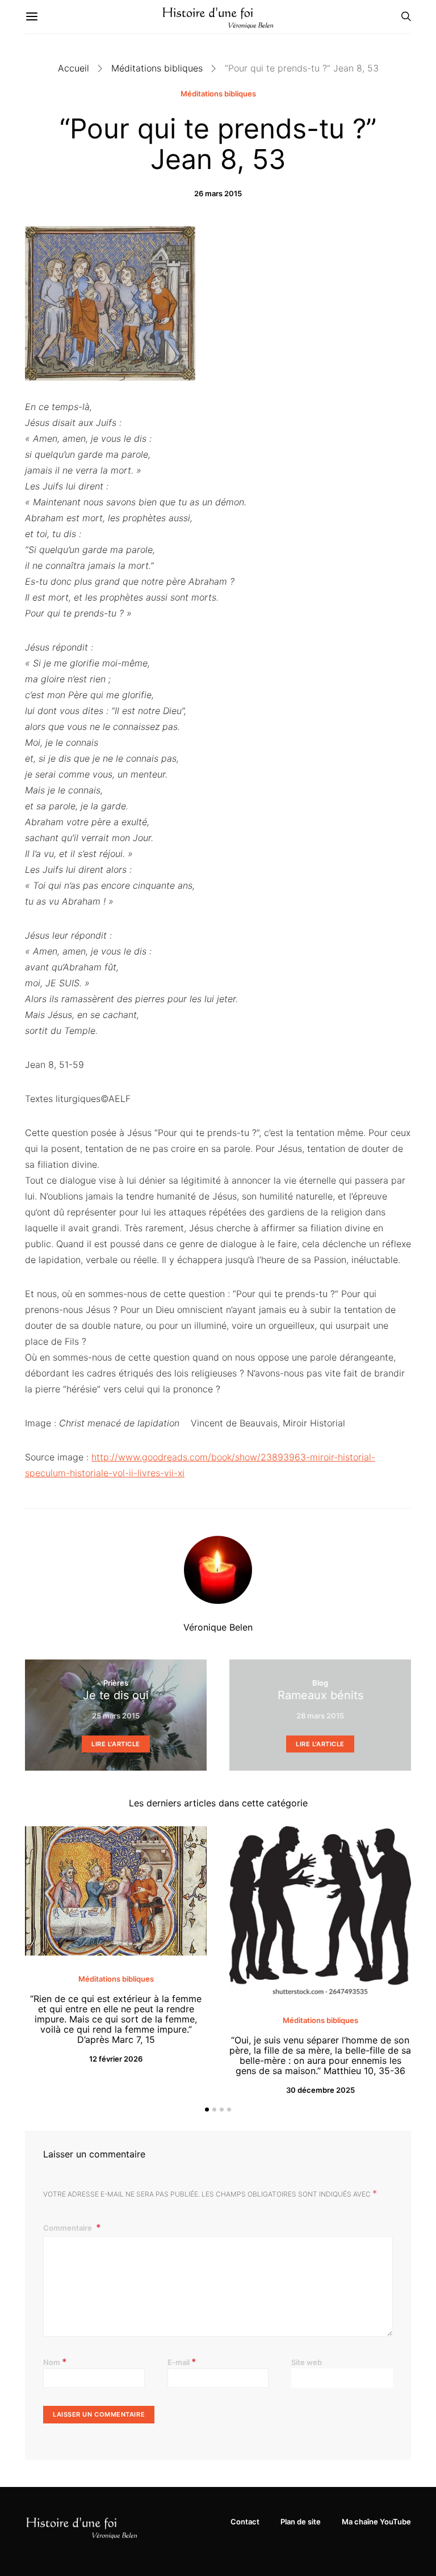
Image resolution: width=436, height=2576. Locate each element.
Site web (307, 2362)
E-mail (182, 2362)
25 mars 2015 (116, 1716)
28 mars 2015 (320, 1716)
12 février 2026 (116, 2059)
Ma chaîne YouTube (376, 2522)
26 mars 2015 (218, 193)
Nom (55, 2362)
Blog (320, 1683)
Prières (116, 1683)
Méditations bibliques (157, 68)
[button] (207, 2110)
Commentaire (68, 2228)
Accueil (74, 68)
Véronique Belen (218, 1627)
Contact (245, 2522)
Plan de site (301, 2522)
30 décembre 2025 (320, 2090)
